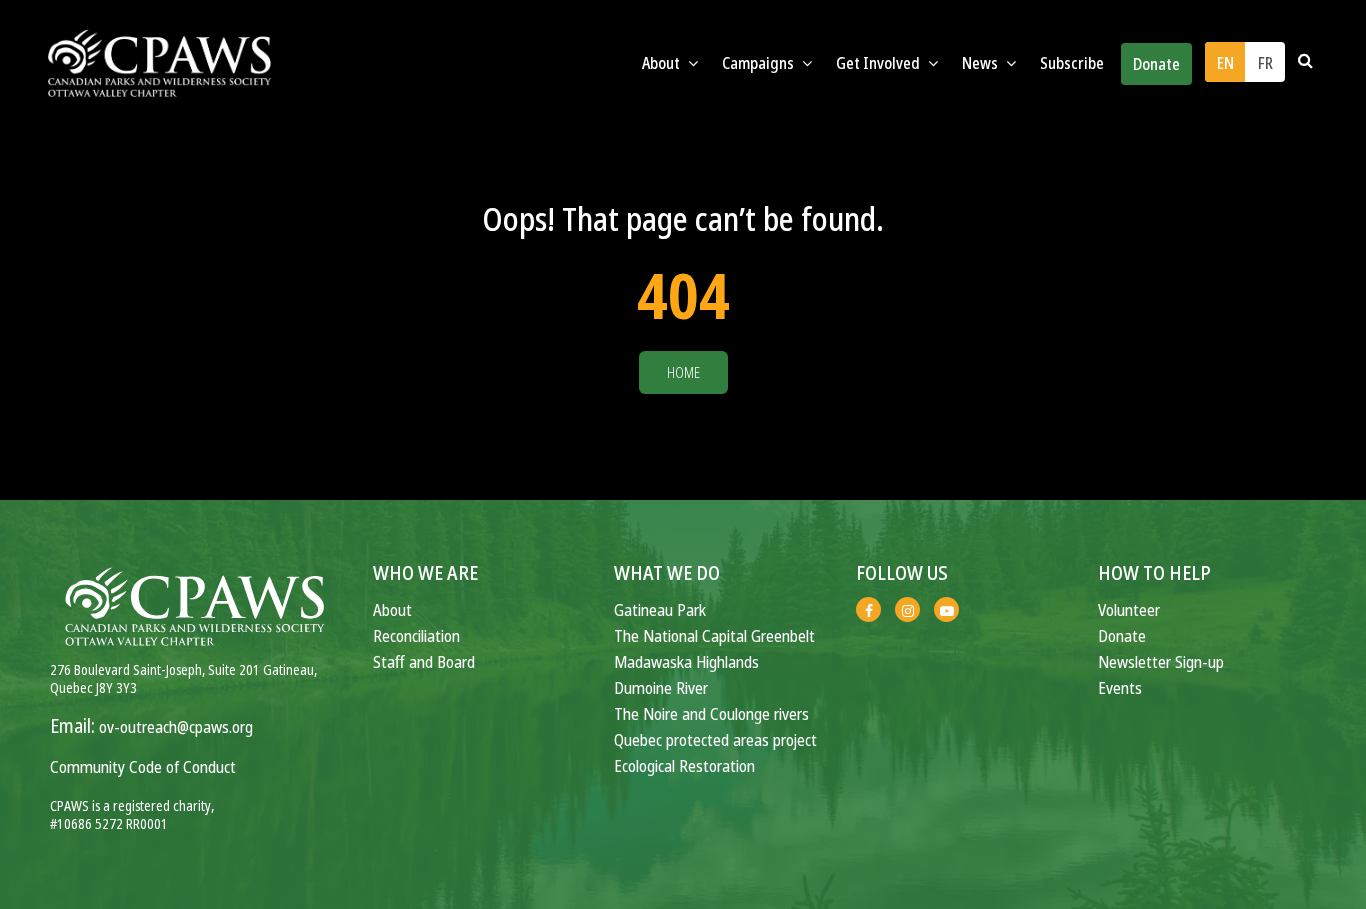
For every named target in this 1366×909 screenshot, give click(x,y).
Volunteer (1129, 609)
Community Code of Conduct (143, 766)
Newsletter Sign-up (1161, 661)
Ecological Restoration (684, 765)
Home (683, 372)
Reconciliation (416, 635)
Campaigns (759, 63)
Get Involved (879, 63)
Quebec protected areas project (715, 739)
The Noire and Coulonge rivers (711, 713)
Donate (1156, 64)
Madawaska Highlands (686, 661)
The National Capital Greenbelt (714, 635)
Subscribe (1072, 63)
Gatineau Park (660, 609)
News (981, 63)
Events (1120, 687)
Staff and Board (424, 661)
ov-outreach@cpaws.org (176, 726)
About (392, 609)
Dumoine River (661, 687)
